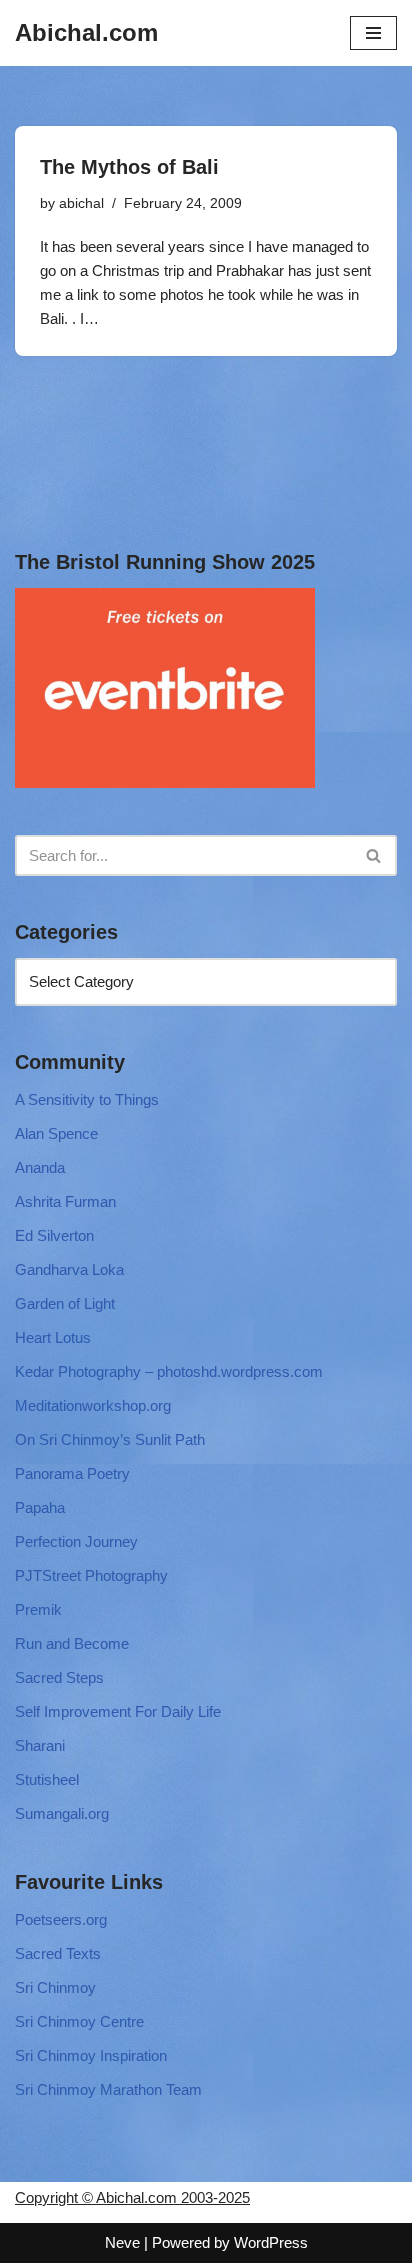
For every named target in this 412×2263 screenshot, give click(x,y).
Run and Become (72, 1643)
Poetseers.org (61, 1919)
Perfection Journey (76, 1541)
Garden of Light (65, 1303)
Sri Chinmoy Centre (79, 2021)
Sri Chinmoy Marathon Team (108, 2089)
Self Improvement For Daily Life (118, 1711)
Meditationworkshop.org (93, 1405)
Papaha (40, 1507)
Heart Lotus (53, 1337)
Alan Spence (56, 1133)
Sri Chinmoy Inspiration (91, 2055)
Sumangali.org (62, 1813)
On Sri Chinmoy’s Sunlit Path (110, 1439)
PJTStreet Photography (91, 1575)
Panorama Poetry (72, 1473)
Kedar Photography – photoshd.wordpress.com (169, 1371)
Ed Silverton (54, 1235)
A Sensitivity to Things (87, 1099)
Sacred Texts (58, 1953)
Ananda (40, 1167)
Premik (38, 1609)
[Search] (374, 855)
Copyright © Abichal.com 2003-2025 (132, 2197)
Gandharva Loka (69, 1269)
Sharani (40, 1745)
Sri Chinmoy (55, 1987)
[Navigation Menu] (373, 33)
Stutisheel (47, 1779)
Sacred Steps (59, 1677)
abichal (81, 203)
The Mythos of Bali (129, 167)
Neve (122, 2242)
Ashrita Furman (65, 1201)
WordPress (271, 2242)
